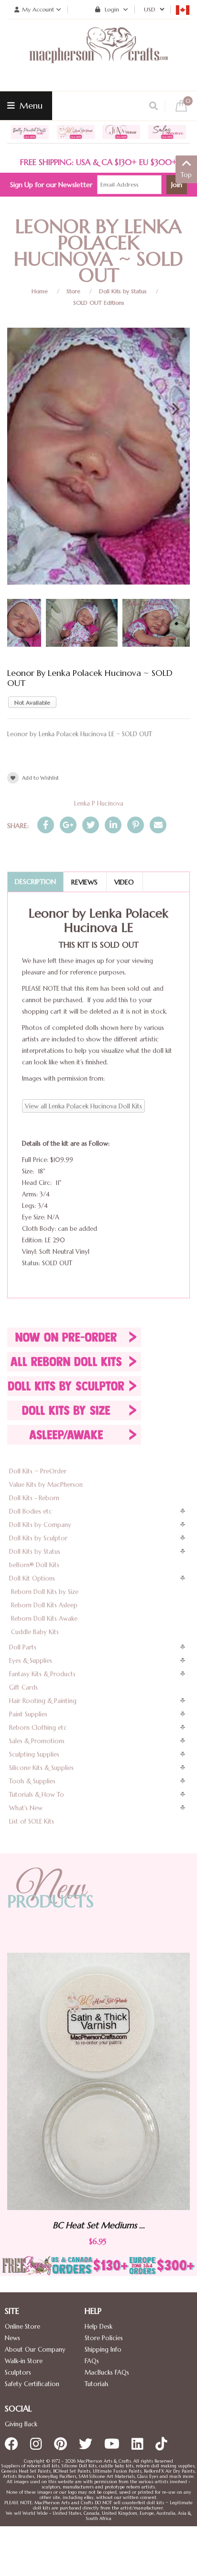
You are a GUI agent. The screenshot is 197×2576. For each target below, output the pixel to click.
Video (124, 882)
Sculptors (18, 2372)
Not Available (32, 702)
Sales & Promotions (37, 1741)
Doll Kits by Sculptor (38, 1538)
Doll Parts (23, 1647)
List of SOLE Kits (32, 1821)
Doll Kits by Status (123, 291)
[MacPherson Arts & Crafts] (98, 55)
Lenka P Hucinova (99, 803)
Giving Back (21, 2424)
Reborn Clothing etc (38, 1728)
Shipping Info (103, 2349)
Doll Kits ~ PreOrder (38, 1471)
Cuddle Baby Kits (35, 1632)
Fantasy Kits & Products (42, 1674)
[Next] (175, 409)
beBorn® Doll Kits (34, 1565)
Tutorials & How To (37, 1795)
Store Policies (104, 2338)
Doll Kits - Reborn (34, 1498)
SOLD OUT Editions (99, 303)
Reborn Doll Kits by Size (45, 1592)
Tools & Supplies (32, 1781)
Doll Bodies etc (31, 1511)
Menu (30, 105)
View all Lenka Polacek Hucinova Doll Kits (83, 1106)
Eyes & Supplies (31, 1661)
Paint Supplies (28, 1714)
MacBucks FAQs (107, 2372)
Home (40, 291)
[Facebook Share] (46, 825)
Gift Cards (23, 1687)
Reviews (84, 882)
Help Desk (98, 2327)
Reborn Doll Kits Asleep (44, 1605)
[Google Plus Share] (68, 825)
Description (35, 882)
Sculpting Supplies (34, 1754)
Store (73, 291)
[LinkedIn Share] (113, 825)
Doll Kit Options (32, 1578)
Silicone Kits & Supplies (41, 1768)
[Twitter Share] (91, 825)
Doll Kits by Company (40, 1525)
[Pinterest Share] (136, 825)
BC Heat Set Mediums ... (80, 2225)
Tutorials (97, 2384)
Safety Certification (32, 2384)
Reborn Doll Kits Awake (44, 1619)
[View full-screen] (175, 338)
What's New (26, 1808)
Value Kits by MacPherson (46, 1485)
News (12, 2338)
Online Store (22, 2327)
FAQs (92, 2361)
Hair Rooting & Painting (43, 1701)
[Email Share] (158, 825)
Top (186, 175)
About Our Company (35, 2349)
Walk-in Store (24, 2361)
